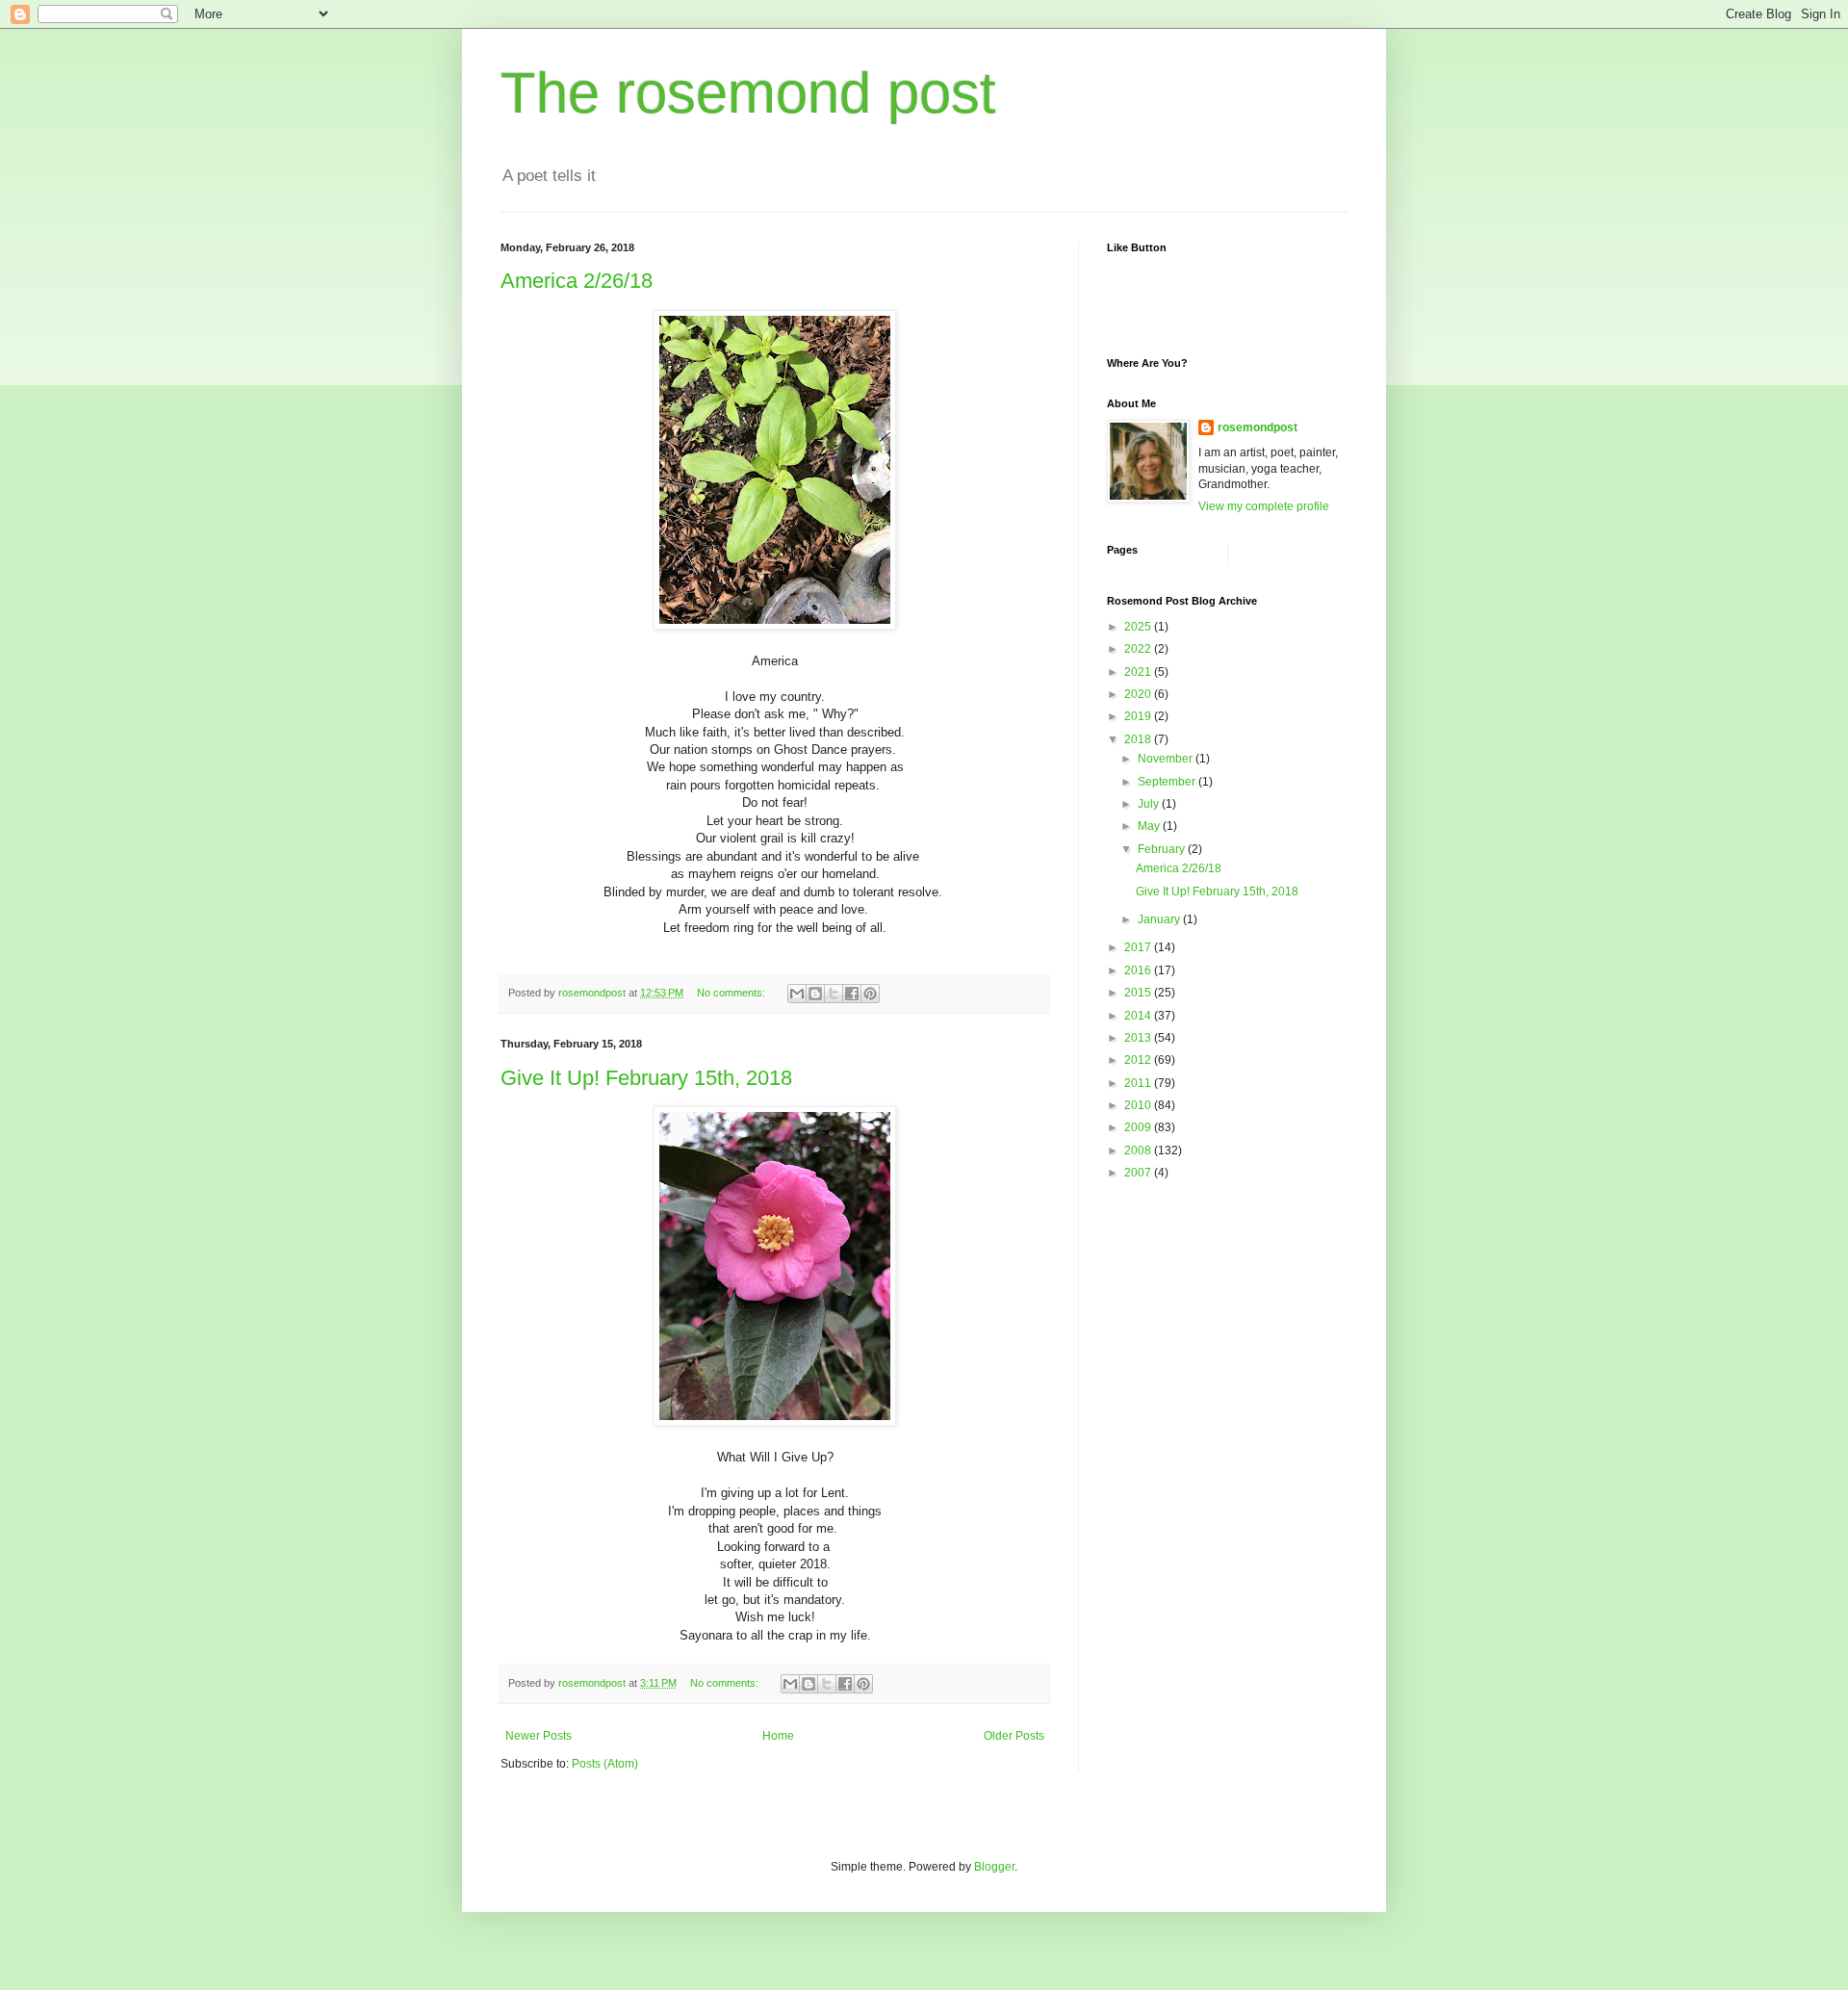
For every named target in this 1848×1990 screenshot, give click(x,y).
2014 (1139, 1016)
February (1163, 849)
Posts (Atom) (605, 1764)
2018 (1139, 739)
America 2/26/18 (577, 281)
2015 (1139, 993)
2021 (1139, 672)
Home (778, 1736)
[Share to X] (834, 994)
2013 (1139, 1038)
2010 (1139, 1105)
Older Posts (1014, 1736)
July (1150, 804)
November (1167, 759)
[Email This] (797, 994)
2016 (1139, 970)
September (1168, 782)
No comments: (732, 993)
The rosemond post (748, 93)
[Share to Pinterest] (870, 994)
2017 (1139, 947)
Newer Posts (539, 1736)
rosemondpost (1258, 427)
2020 (1139, 694)
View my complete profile (1264, 506)
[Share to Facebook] (852, 994)
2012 (1139, 1060)
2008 (1139, 1150)
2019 (1139, 716)
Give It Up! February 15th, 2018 (646, 1078)
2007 (1139, 1173)
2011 (1139, 1083)
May (1150, 826)
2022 (1139, 649)
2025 (1139, 627)
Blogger (994, 1867)
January (1160, 919)
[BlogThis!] (815, 994)
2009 (1139, 1127)
